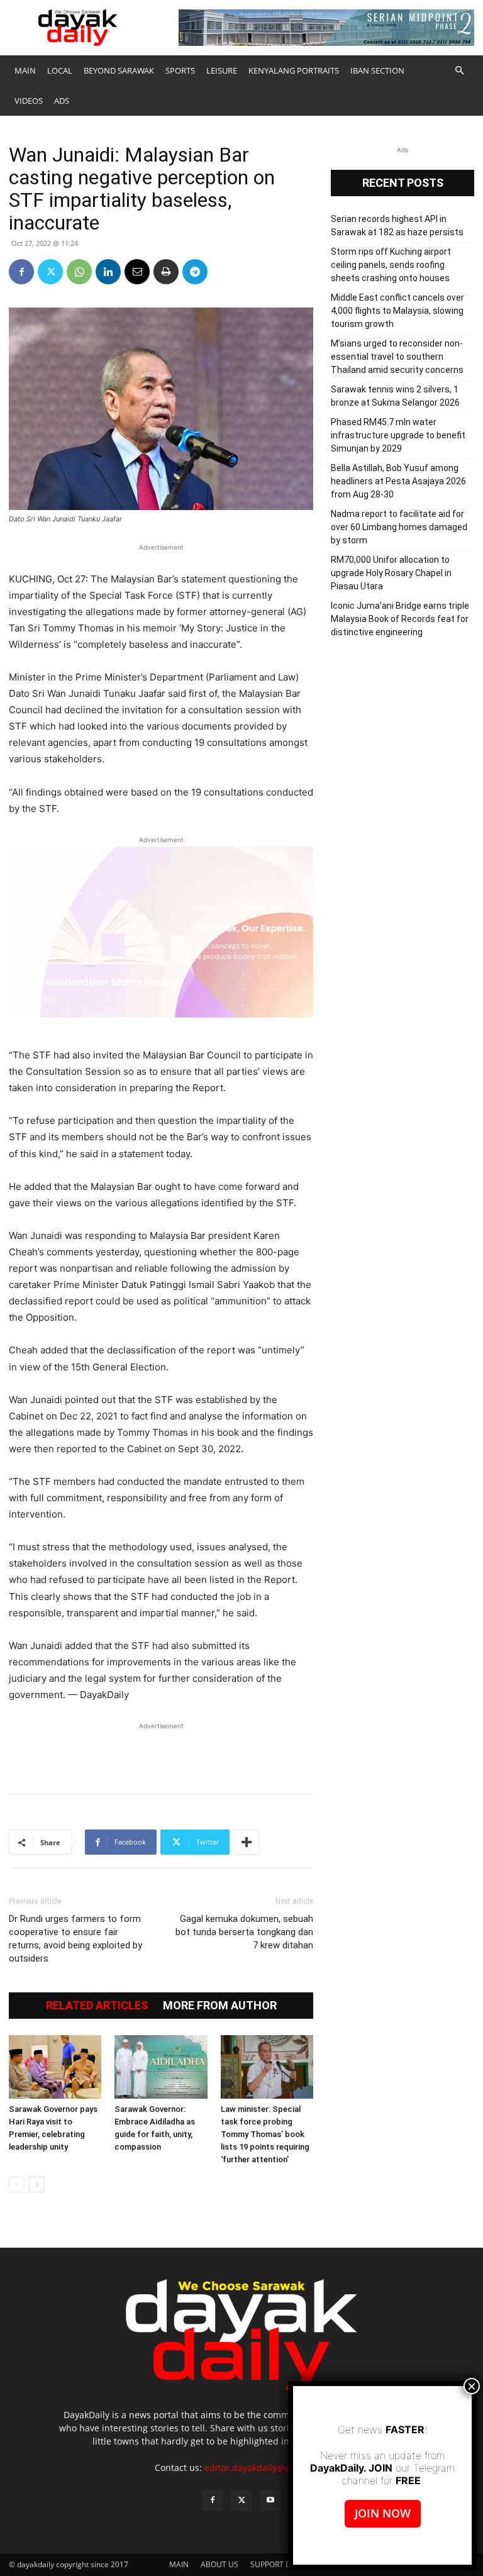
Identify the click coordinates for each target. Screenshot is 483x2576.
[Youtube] (270, 2501)
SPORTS (180, 70)
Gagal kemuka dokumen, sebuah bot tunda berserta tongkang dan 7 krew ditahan (244, 1932)
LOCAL (60, 70)
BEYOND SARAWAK (119, 70)
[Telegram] (195, 272)
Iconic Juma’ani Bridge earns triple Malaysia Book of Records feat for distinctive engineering (400, 619)
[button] (459, 71)
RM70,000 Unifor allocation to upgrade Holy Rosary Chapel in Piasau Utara (391, 573)
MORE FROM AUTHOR (220, 2006)
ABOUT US (219, 2564)
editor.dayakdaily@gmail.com (266, 2468)
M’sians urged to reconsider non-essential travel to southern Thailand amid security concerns (397, 357)
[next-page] (37, 2185)
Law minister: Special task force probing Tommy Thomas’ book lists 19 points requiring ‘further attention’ (265, 2134)
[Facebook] (21, 272)
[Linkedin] (108, 272)
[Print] (166, 272)
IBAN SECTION (377, 70)
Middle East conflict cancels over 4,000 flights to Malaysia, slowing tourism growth (397, 311)
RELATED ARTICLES (97, 2006)
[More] (247, 1842)
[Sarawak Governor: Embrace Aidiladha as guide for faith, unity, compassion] (161, 2067)
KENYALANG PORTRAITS (294, 70)
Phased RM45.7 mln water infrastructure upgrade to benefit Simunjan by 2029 (398, 435)
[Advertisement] (161, 1752)
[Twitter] (50, 272)
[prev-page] (17, 2185)
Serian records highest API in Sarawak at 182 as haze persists (397, 225)
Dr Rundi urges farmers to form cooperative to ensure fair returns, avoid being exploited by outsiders (75, 1939)
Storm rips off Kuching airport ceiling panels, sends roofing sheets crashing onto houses (391, 265)
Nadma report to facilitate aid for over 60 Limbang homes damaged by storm (399, 527)
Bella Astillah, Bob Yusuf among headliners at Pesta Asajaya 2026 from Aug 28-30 (398, 481)
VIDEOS (29, 101)
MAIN (25, 70)
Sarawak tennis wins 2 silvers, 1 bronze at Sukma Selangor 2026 (395, 396)
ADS (62, 101)
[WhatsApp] (79, 272)
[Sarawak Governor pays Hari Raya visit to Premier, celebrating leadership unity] (55, 2067)
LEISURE (222, 70)
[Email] (137, 272)
